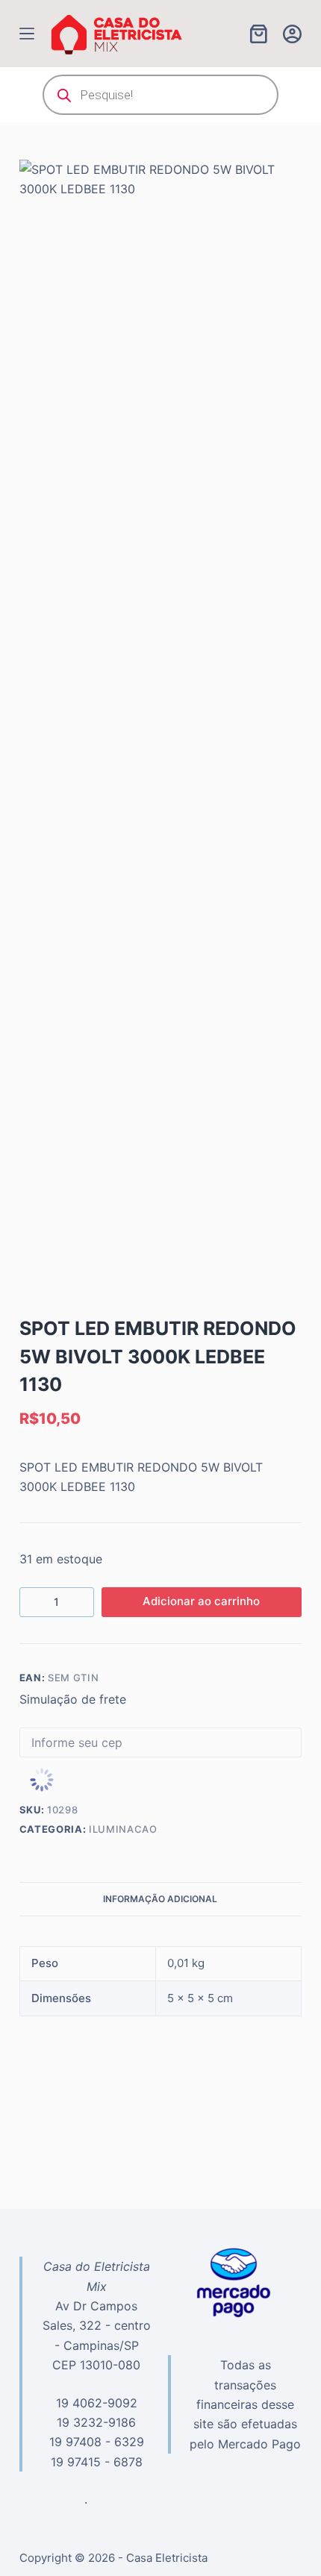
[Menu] (27, 34)
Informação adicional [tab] (160, 1899)
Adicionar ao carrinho (201, 1601)
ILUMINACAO (123, 1829)
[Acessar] (292, 34)
